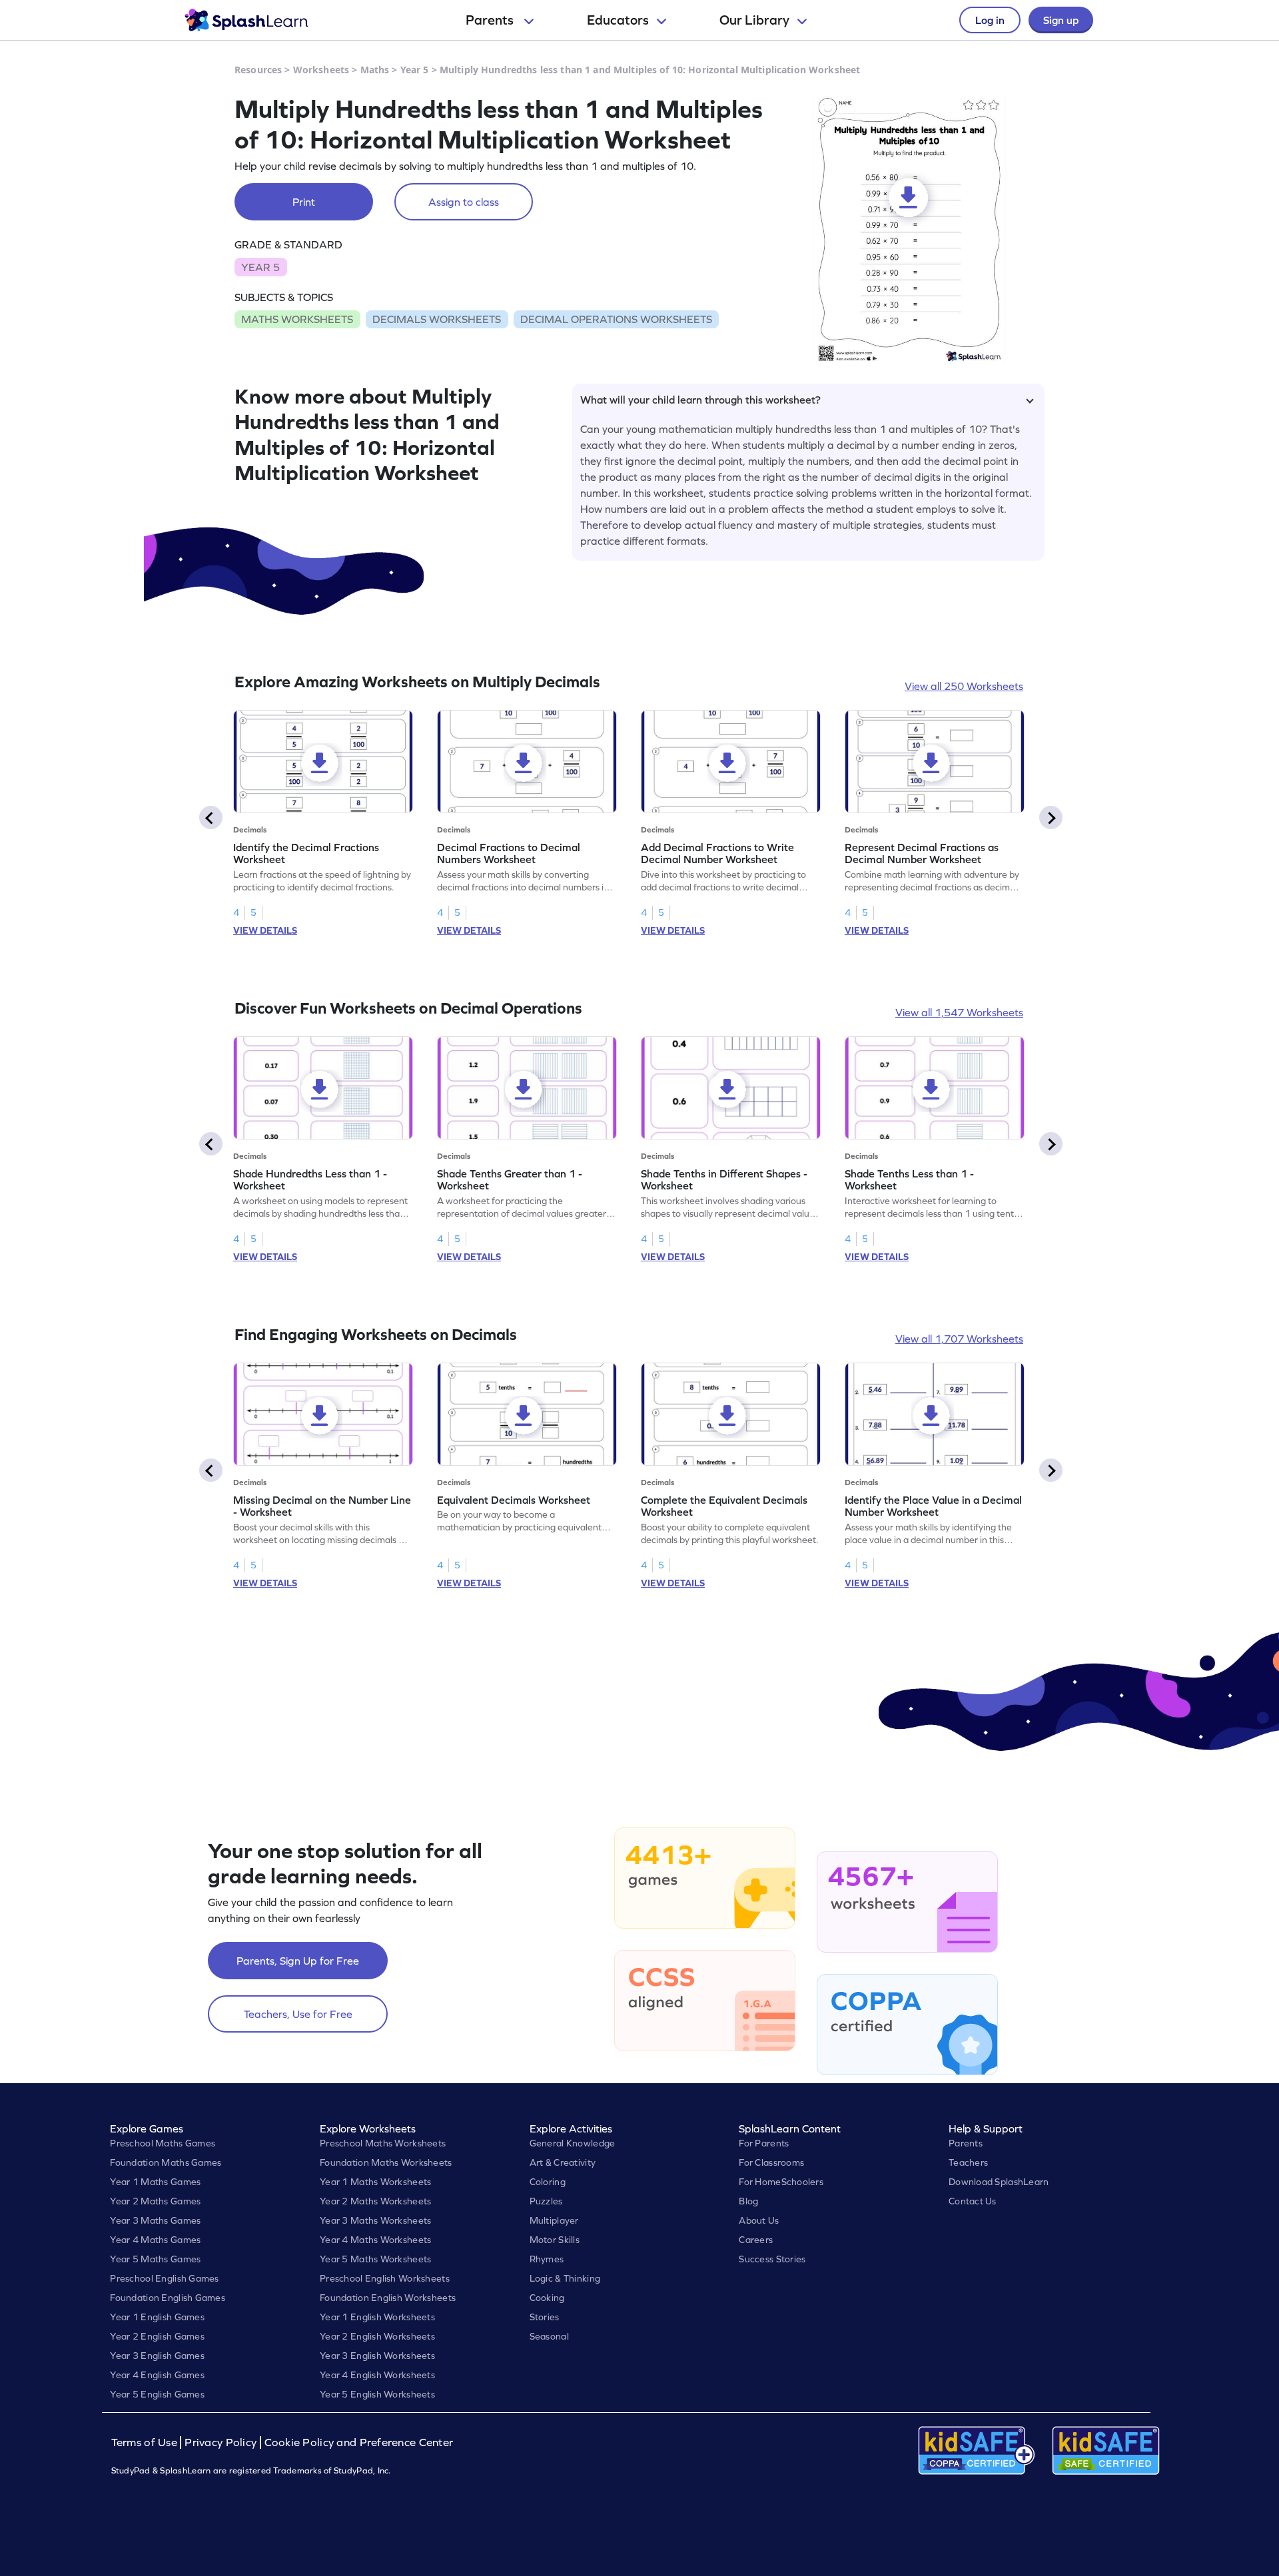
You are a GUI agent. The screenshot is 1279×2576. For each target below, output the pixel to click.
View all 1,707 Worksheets (959, 1339)
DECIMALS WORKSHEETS (437, 319)
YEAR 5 (260, 267)
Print (304, 202)
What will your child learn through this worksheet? (700, 400)
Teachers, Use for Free (298, 2014)
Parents (491, 20)
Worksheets (321, 70)
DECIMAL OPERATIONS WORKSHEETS (616, 319)
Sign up (1061, 20)
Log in (990, 20)
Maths (375, 70)
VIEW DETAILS (265, 930)
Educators (618, 20)
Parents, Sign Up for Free (298, 1961)
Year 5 (415, 70)
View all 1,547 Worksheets (959, 1012)
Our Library (754, 20)
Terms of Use (146, 2442)
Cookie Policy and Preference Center (359, 2442)
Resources (258, 70)
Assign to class (464, 202)
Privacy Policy (220, 2442)
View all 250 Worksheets (964, 686)
